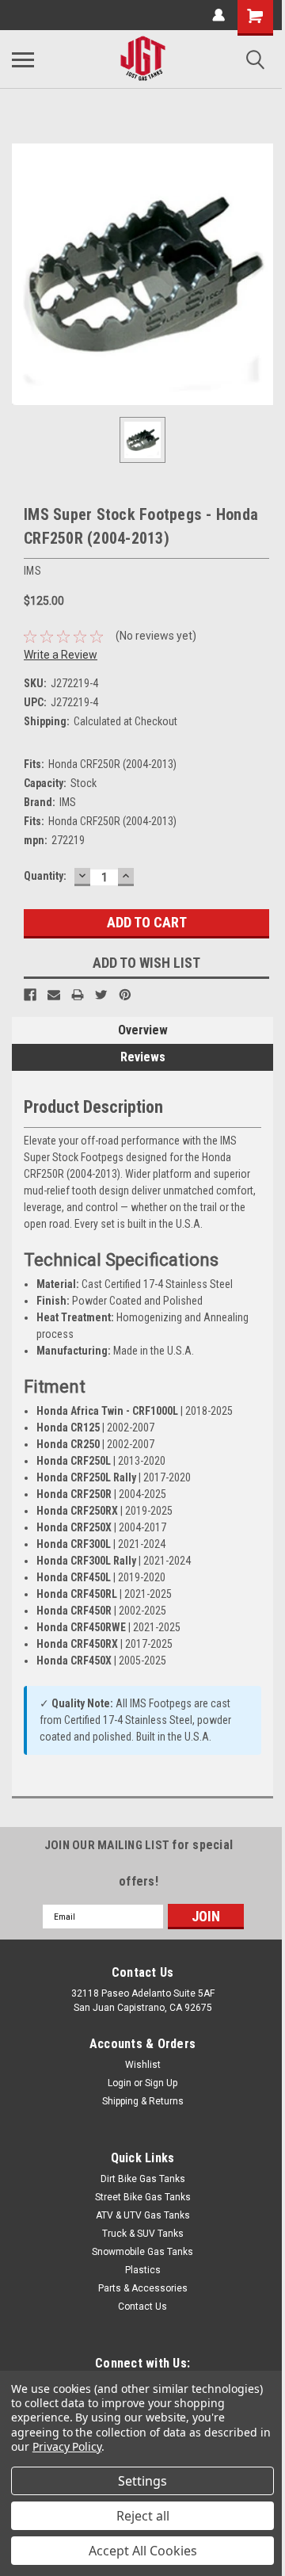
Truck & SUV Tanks (143, 2234)
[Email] (54, 995)
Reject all (143, 2516)
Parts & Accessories (143, 2288)
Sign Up (161, 2083)
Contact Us (142, 2307)
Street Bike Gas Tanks (143, 2197)
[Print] (78, 995)
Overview (143, 1030)
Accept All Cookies (143, 2551)
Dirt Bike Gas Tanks (143, 2179)
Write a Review (61, 655)
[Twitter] (101, 995)
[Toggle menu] (23, 59)
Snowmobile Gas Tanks (142, 2252)
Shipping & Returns (143, 2101)
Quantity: (45, 876)
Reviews (143, 1057)
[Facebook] (30, 995)
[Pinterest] (125, 995)
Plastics (143, 2270)
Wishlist (143, 2065)
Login (120, 2083)
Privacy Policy (67, 2446)
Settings (142, 2481)
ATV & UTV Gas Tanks (143, 2215)
